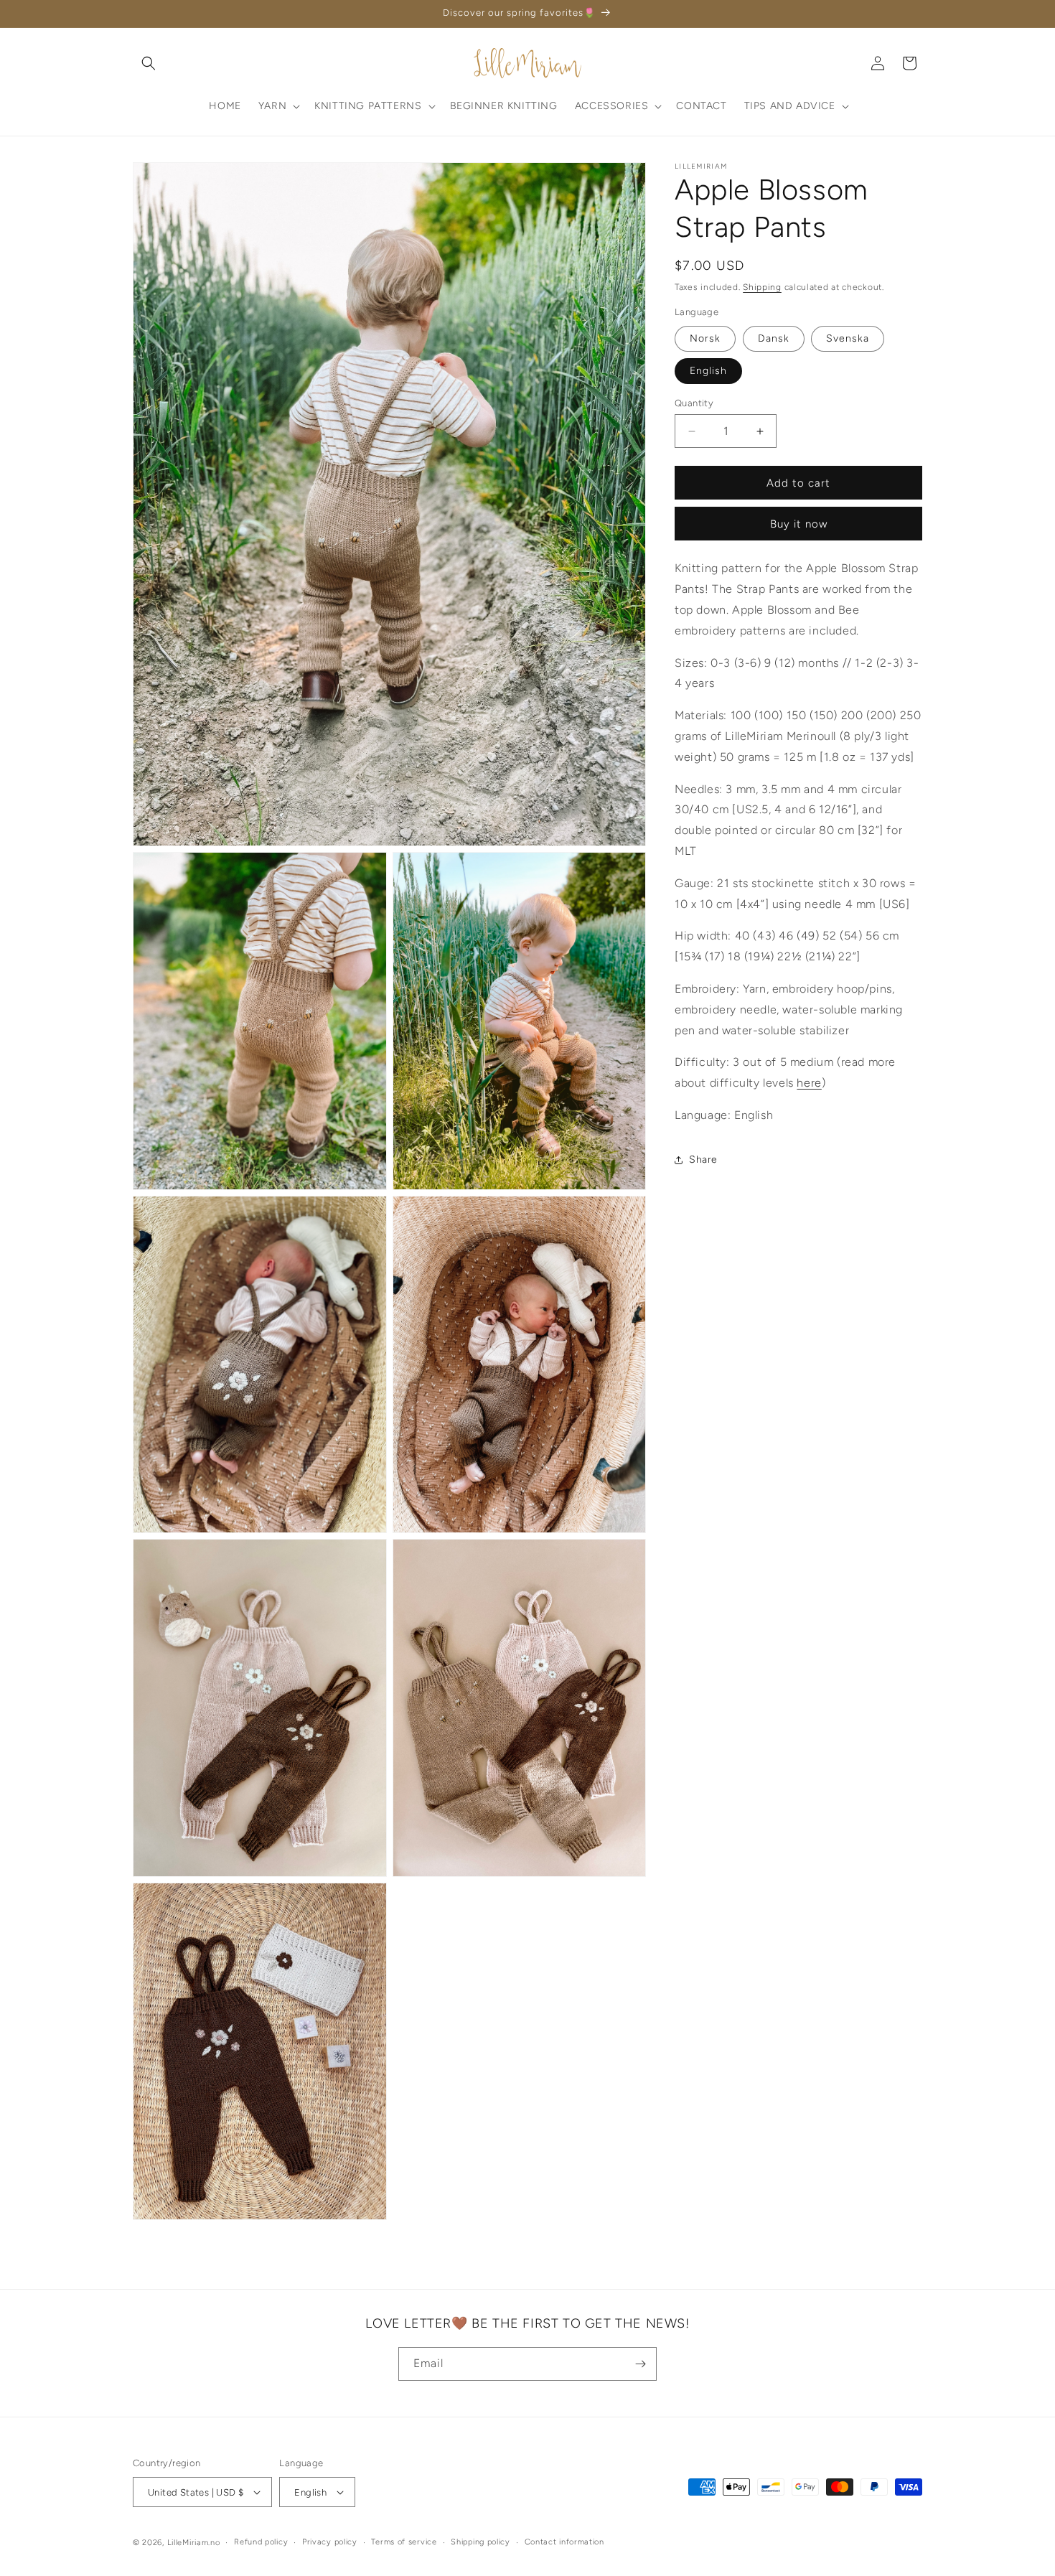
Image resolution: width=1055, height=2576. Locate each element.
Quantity (694, 403)
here (809, 1083)
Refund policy (261, 2542)
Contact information (564, 2542)
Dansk (774, 338)
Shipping (762, 287)
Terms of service (404, 2542)
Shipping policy (480, 2542)
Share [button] (703, 1160)
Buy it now (799, 525)
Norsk (705, 338)
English (708, 371)
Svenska (848, 338)
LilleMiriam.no (194, 2543)
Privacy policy (330, 2542)
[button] (149, 63)
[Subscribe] (640, 2364)
